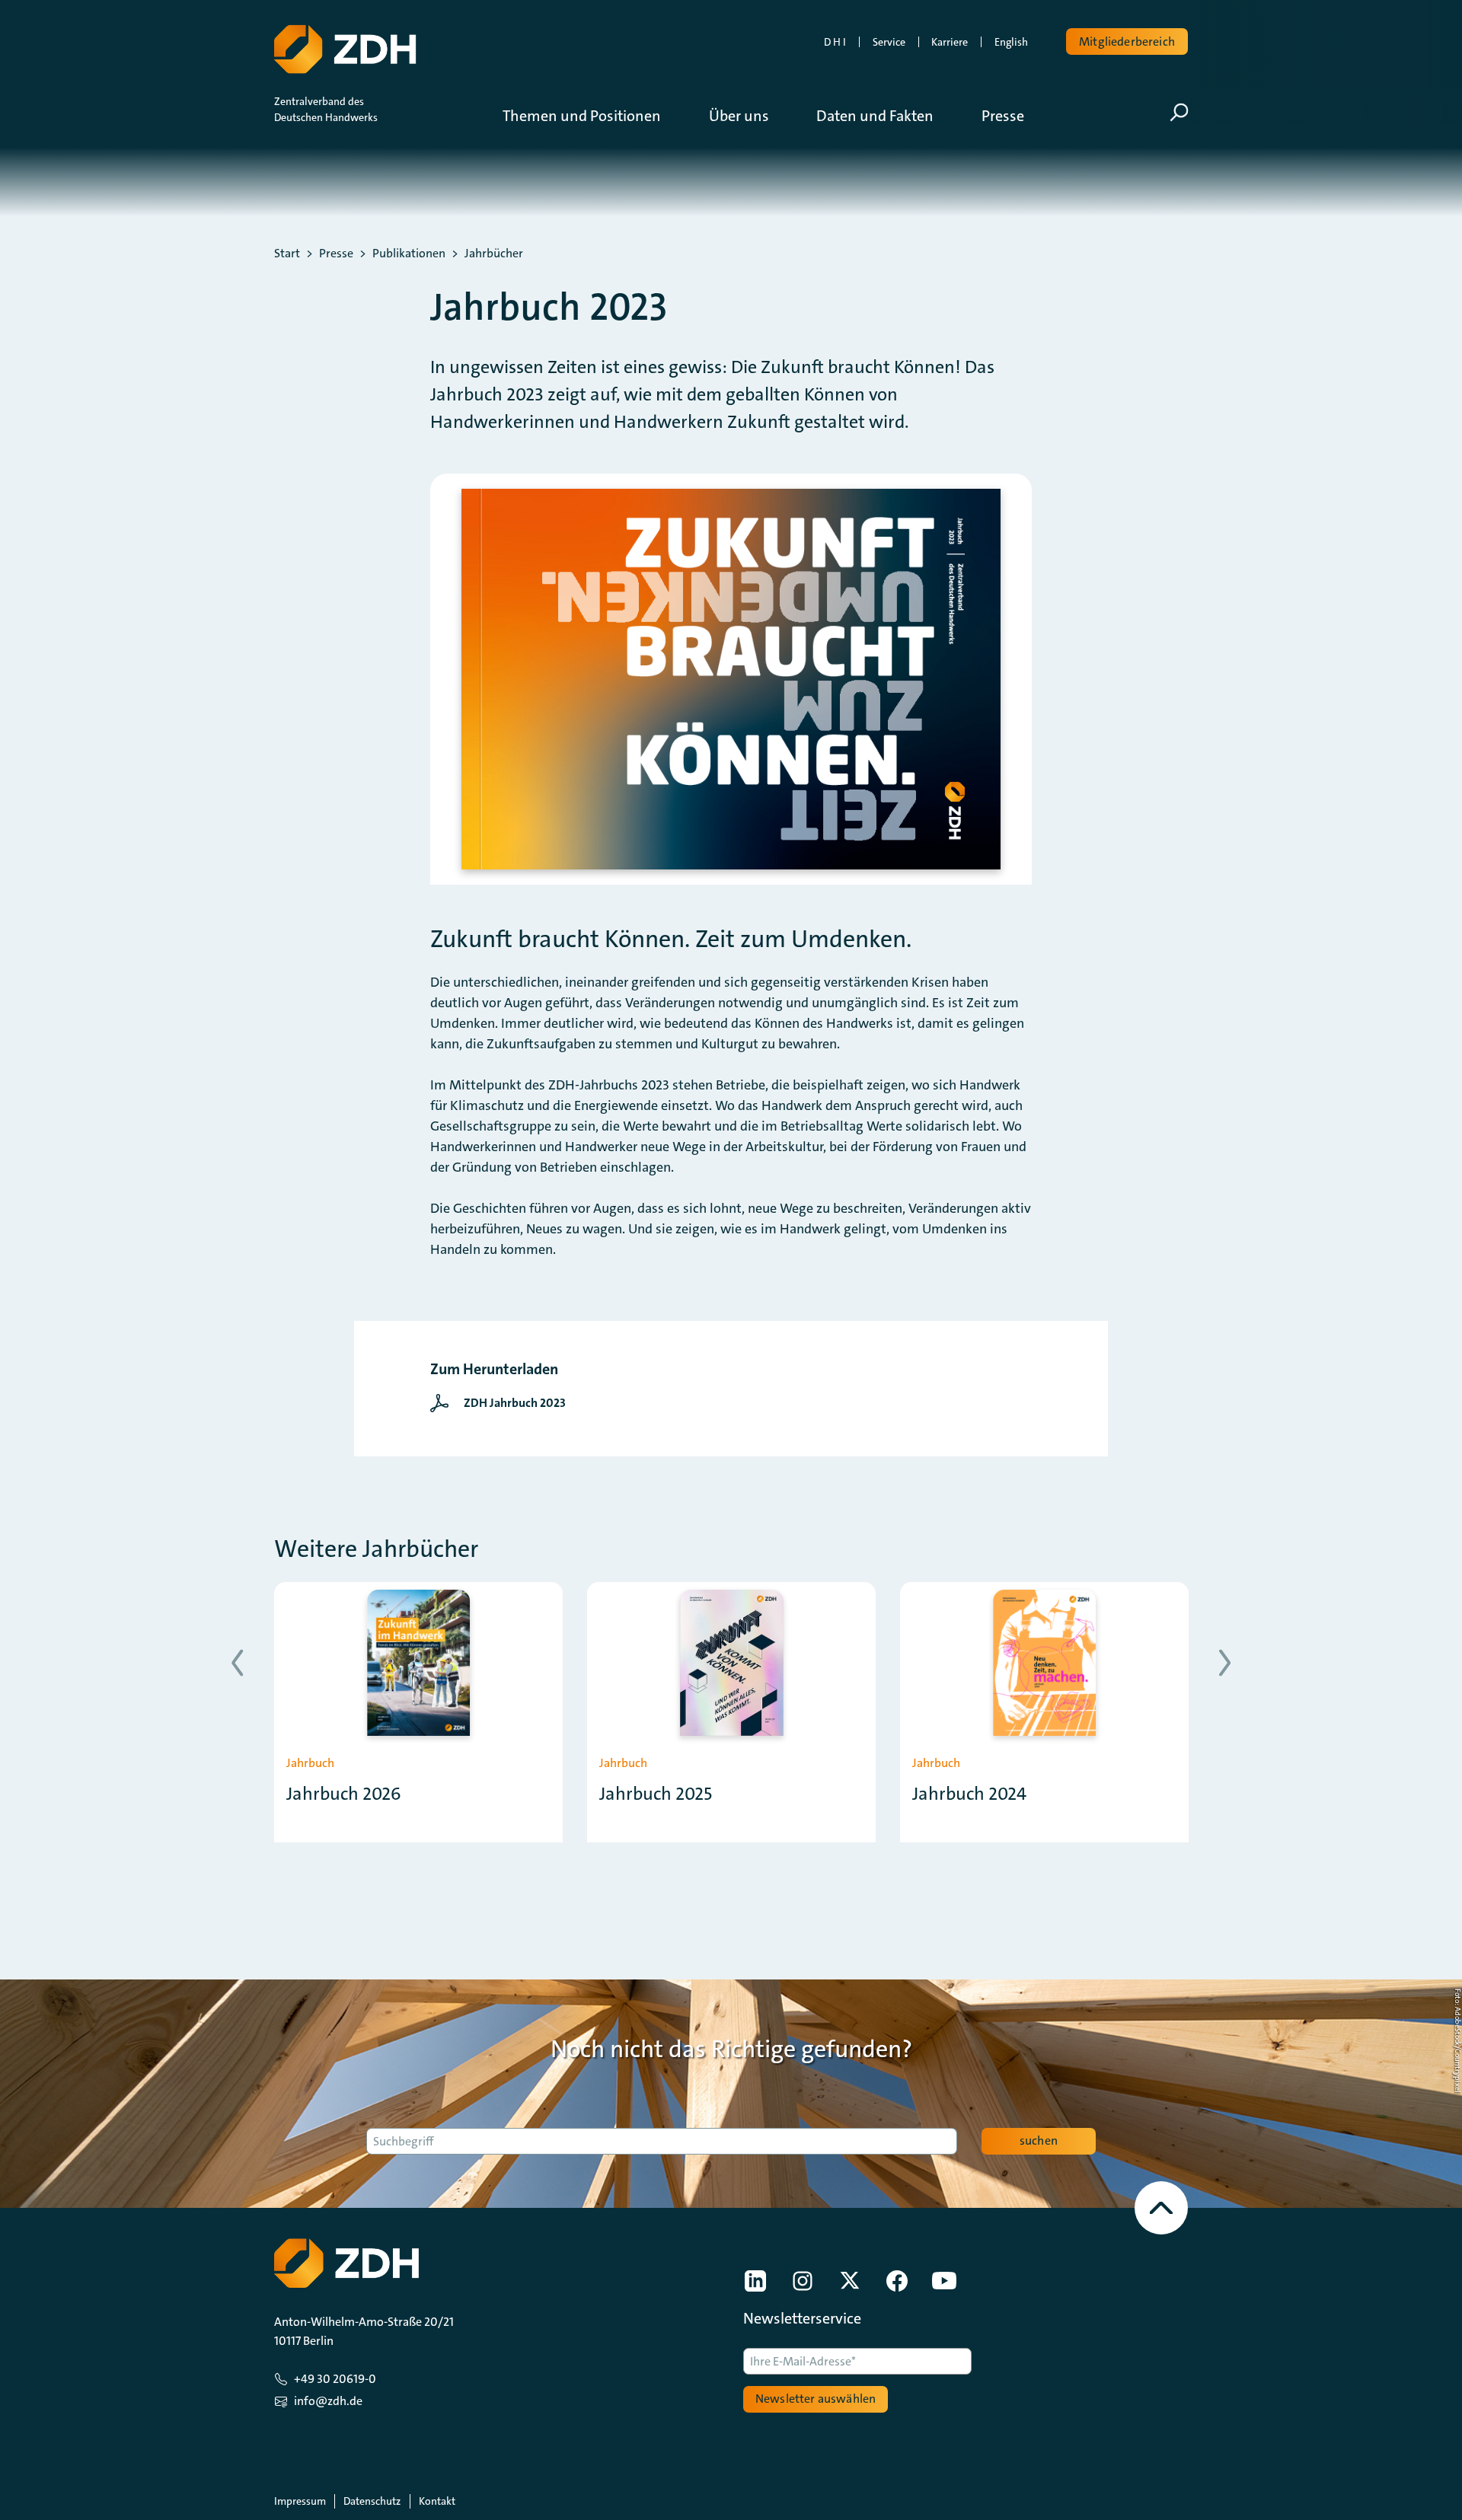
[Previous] (237, 1663)
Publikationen (409, 254)
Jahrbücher (494, 254)
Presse (336, 254)
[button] (593, 116)
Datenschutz (372, 2501)
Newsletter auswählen (816, 2399)
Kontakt (437, 2501)
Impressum (300, 2501)
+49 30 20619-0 (335, 2379)
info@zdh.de (328, 2401)
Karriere (950, 42)
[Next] (1225, 1663)
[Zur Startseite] (345, 49)
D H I (835, 42)
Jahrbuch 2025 (656, 1794)
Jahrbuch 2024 (969, 1794)
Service (889, 42)
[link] (502, 1403)
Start (287, 254)
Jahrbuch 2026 (344, 1794)
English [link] (1011, 42)
